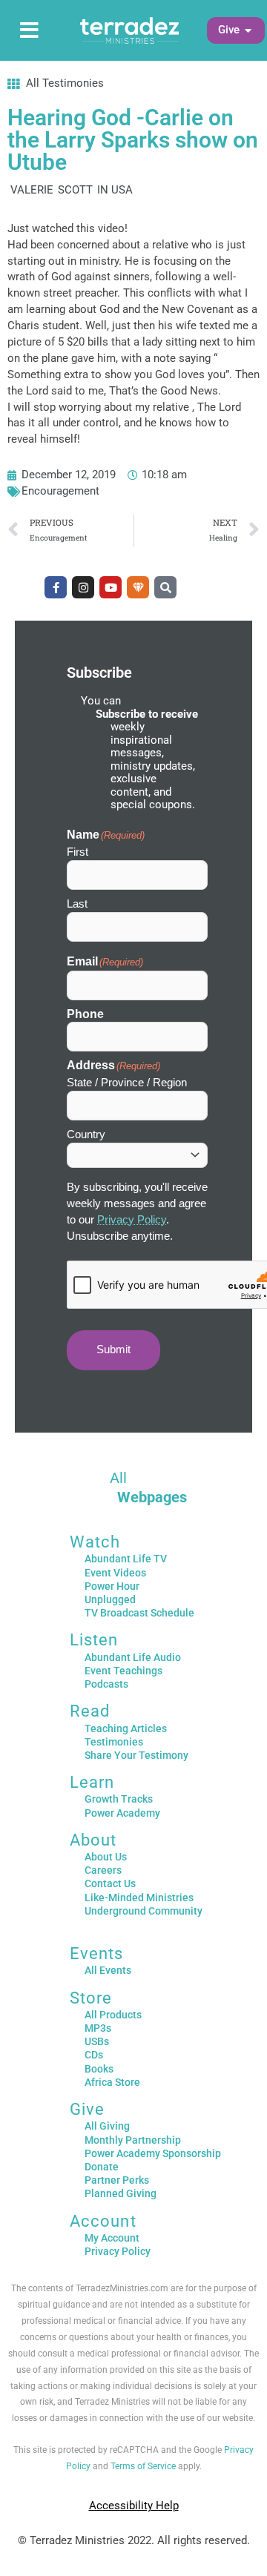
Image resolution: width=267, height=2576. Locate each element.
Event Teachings (123, 1671)
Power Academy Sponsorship (153, 2153)
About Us (106, 1857)
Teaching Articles (126, 1728)
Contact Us (110, 1883)
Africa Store (112, 2082)
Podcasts (106, 1684)
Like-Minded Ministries (139, 1898)
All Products (113, 2015)
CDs (94, 2055)
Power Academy (122, 1813)
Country (86, 1134)
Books (99, 2069)
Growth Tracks (119, 1799)
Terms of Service (143, 2466)
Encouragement (60, 491)
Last (77, 904)
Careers (103, 1870)
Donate (102, 2167)
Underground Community (144, 1911)
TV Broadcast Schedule (139, 1613)
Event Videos (115, 1573)
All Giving (107, 2126)
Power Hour (112, 1586)
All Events (108, 1970)
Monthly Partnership (133, 2140)
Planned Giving (121, 2193)
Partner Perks (117, 2180)
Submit (113, 1350)
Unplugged (110, 1599)
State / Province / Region (127, 1082)
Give (87, 2109)
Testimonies (114, 1742)
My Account (112, 2238)
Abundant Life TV (126, 1559)
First (78, 852)
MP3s (98, 2028)
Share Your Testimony (136, 1755)
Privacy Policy (132, 1220)
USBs (97, 2041)
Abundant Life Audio (133, 1657)
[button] (229, 30)
